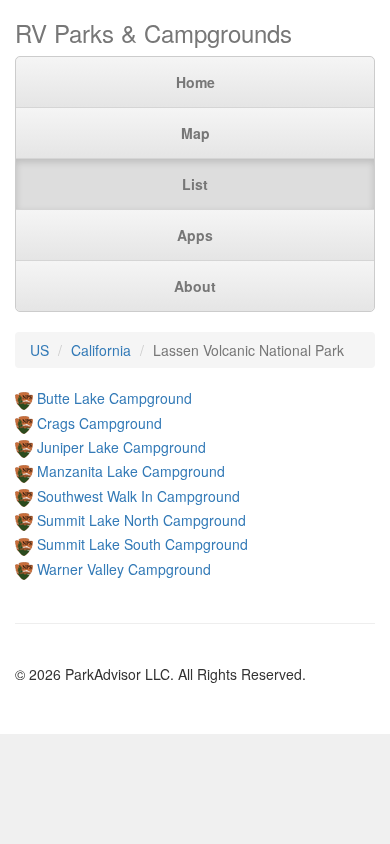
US (39, 350)
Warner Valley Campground (124, 569)
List (195, 184)
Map (195, 133)
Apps (195, 235)
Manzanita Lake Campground (131, 471)
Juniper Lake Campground (121, 447)
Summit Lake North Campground (141, 520)
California (101, 350)
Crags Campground (99, 423)
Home (195, 82)
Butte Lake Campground (114, 398)
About (195, 286)
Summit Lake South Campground (142, 544)
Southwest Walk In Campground (138, 496)
